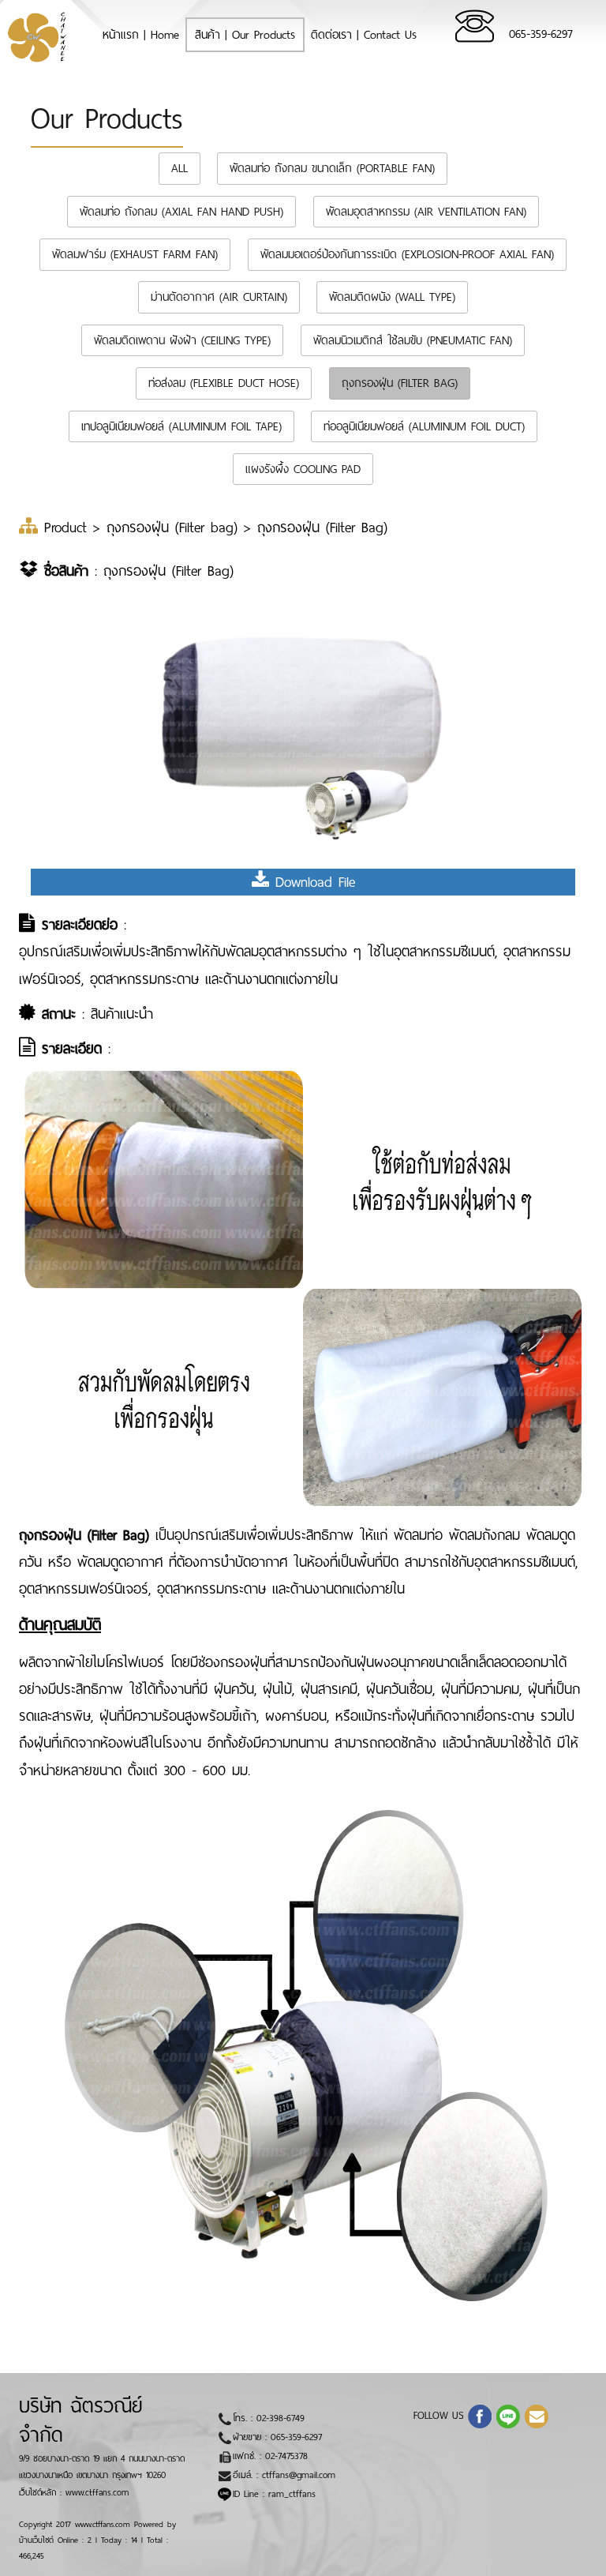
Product (69, 528)
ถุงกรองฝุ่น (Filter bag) (400, 383)
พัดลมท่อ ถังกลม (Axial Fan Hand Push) (181, 212)
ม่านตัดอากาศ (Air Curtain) (219, 297)
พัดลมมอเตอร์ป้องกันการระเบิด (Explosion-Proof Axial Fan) (407, 254)
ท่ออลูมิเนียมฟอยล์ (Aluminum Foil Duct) (424, 426)
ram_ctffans (292, 2494)
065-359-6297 (541, 34)
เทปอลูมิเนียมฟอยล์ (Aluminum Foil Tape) (181, 426)
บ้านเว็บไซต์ (36, 2540)
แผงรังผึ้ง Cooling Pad (303, 469)
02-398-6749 (281, 2418)
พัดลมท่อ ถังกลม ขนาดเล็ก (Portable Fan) (332, 168)
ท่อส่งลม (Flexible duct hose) (224, 383)
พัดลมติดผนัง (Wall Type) (392, 297)
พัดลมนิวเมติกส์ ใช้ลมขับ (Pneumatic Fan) (413, 340)
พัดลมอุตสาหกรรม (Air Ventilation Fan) (426, 212)
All (180, 168)
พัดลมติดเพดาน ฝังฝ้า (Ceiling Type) (182, 340)
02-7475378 (286, 2456)
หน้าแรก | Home (145, 34)
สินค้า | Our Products (245, 35)
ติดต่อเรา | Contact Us (364, 35)
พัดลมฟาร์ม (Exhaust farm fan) (135, 254)
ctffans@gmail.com (299, 2475)
